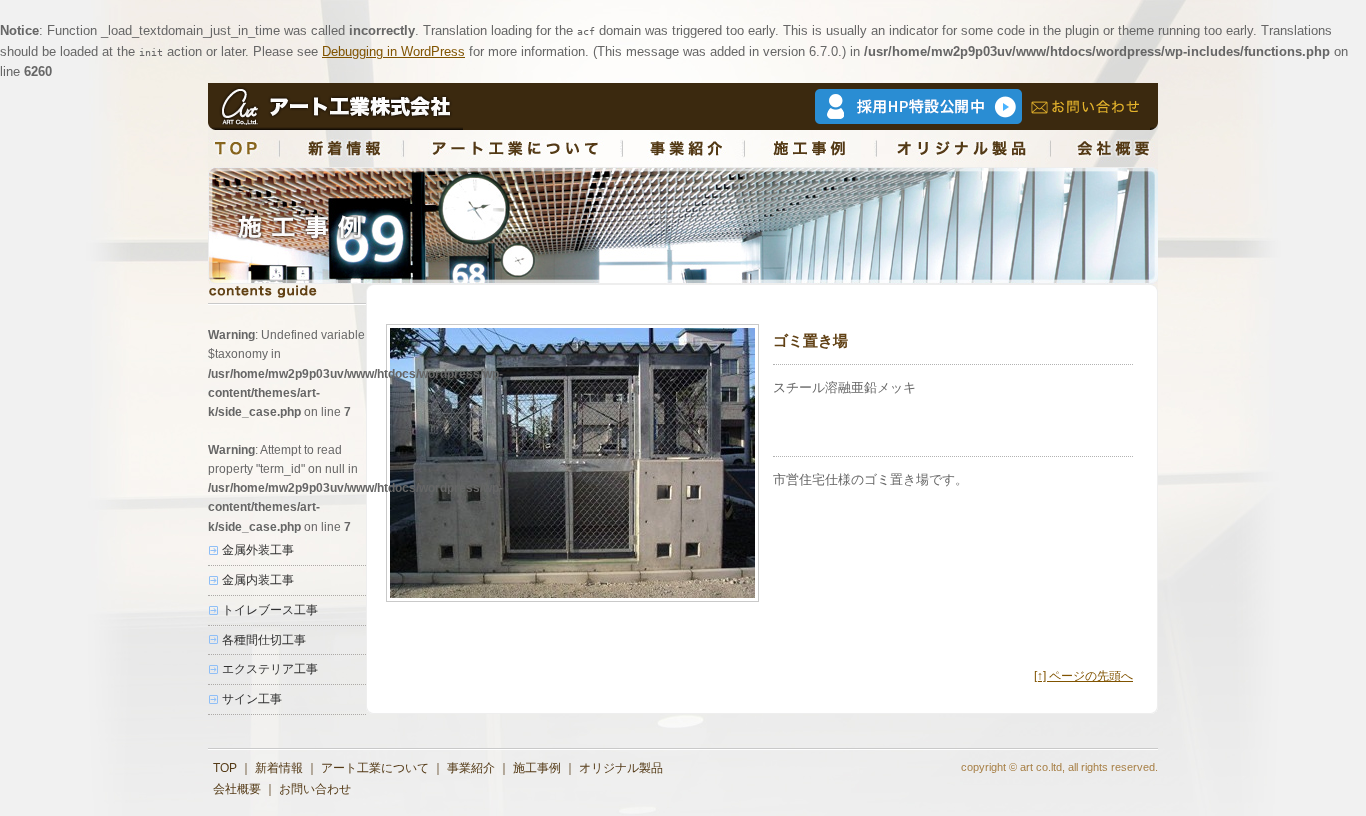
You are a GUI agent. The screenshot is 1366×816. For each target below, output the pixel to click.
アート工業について (375, 768)
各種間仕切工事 (264, 640)
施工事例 (537, 768)
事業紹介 (471, 768)
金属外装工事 (258, 550)
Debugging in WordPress (393, 51)
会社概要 (237, 789)
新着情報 (279, 768)
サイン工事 (252, 699)
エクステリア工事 (270, 669)
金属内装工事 (258, 580)
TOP (225, 768)
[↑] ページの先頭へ (1083, 676)
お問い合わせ (315, 789)
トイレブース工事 (270, 610)
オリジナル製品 (621, 768)
